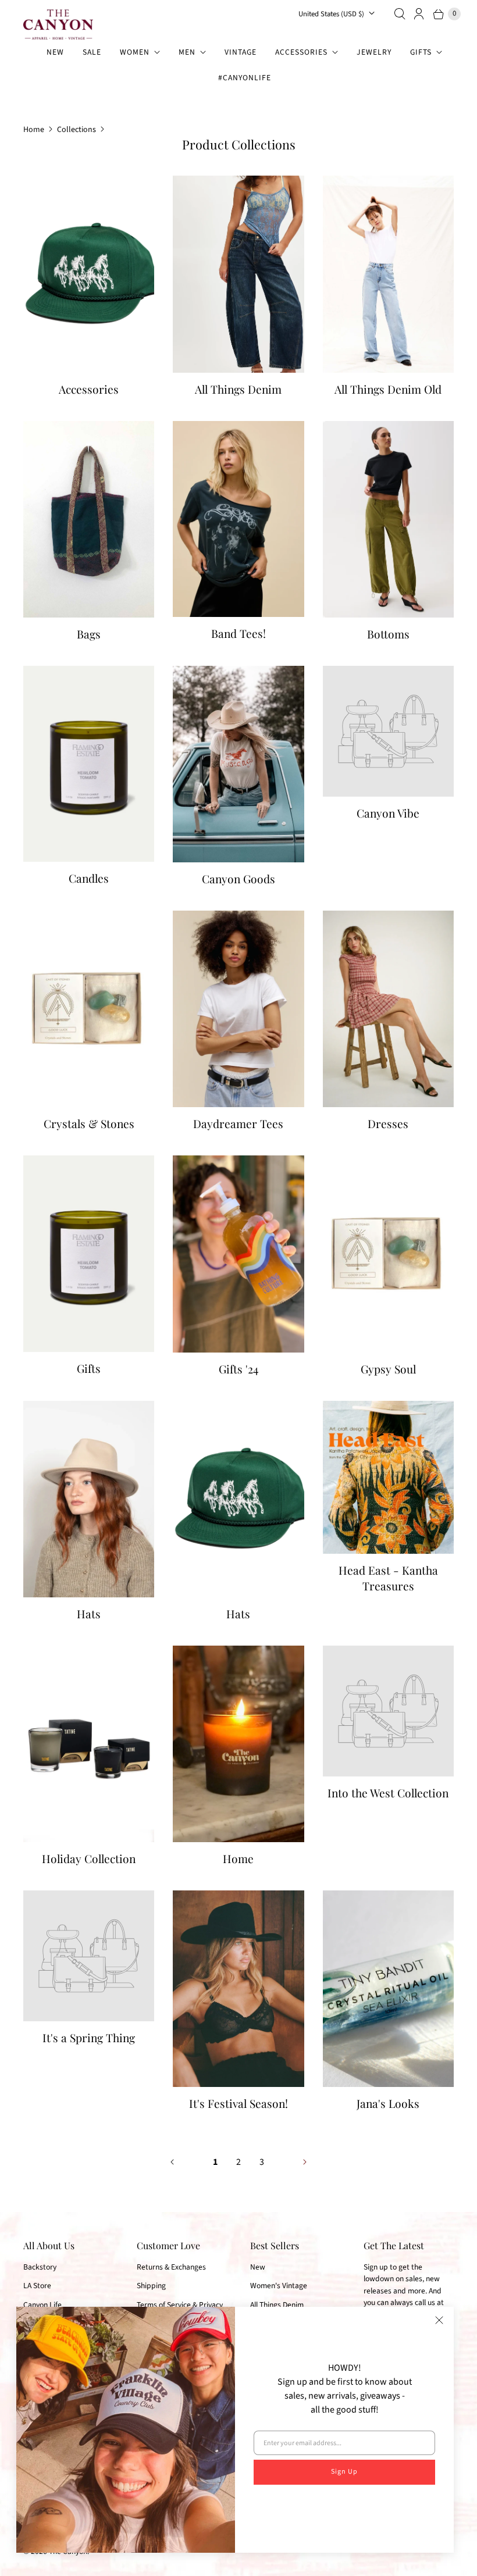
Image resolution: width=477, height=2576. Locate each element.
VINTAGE (241, 52)
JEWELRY (374, 52)
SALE (92, 52)
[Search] (400, 14)
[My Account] (419, 14)
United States (331, 14)
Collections (76, 130)
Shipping (151, 2286)
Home (34, 130)
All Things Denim (277, 2305)
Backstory (40, 2267)
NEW (55, 52)
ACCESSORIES (301, 52)
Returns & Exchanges (171, 2267)
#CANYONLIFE (245, 78)
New (258, 2267)
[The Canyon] (58, 24)
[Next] (305, 2162)
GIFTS (421, 52)
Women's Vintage (279, 2286)
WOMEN (135, 52)
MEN (187, 52)
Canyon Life (42, 2305)
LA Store (37, 2286)
